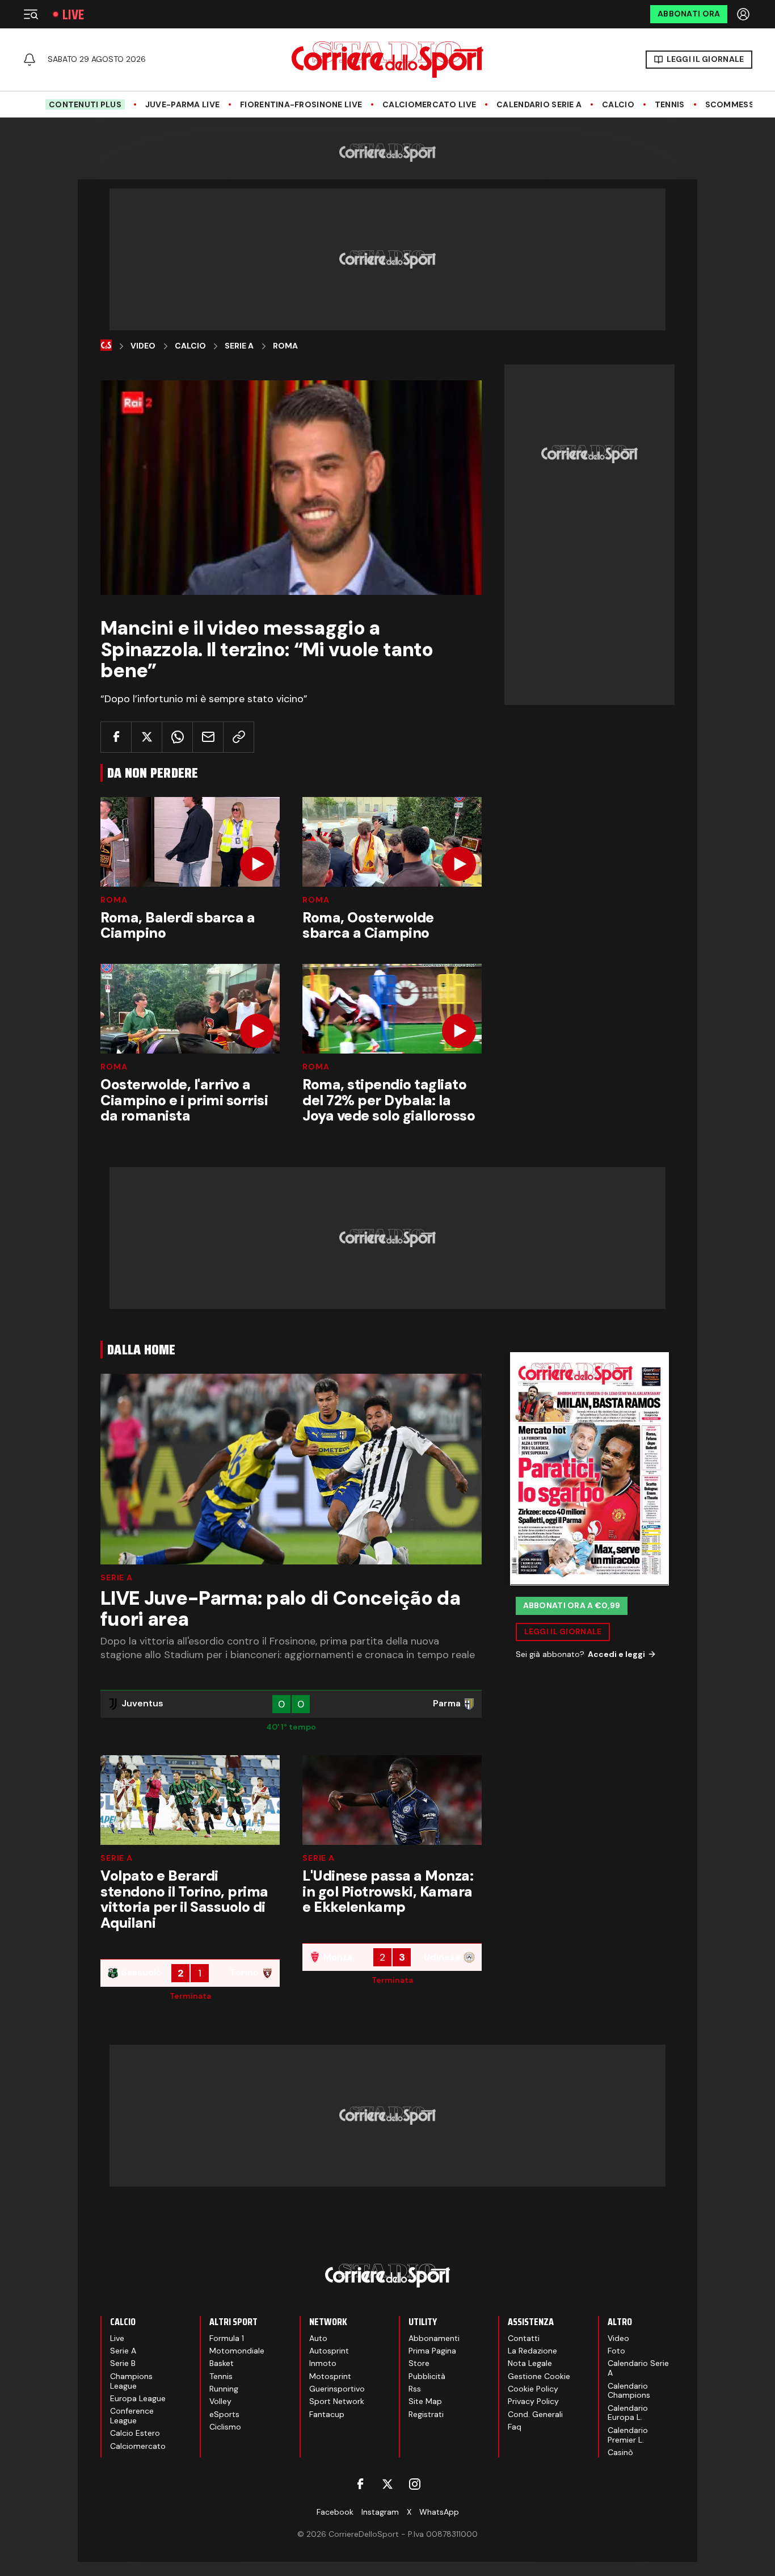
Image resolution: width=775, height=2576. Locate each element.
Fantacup (327, 2414)
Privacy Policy (533, 2401)
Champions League (131, 2381)
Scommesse (732, 105)
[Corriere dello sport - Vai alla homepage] (387, 60)
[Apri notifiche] (30, 60)
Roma (285, 346)
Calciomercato (138, 2446)
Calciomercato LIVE (429, 105)
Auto (318, 2338)
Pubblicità (427, 2376)
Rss (415, 2389)
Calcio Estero (135, 2433)
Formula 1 (227, 2338)
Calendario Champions (629, 2391)
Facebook (335, 2512)
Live (73, 14)
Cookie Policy (533, 2389)
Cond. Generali (535, 2414)
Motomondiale (237, 2351)
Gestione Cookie (539, 2376)
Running (224, 2389)
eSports (224, 2414)
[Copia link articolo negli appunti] (239, 737)
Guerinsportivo (337, 2389)
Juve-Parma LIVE (182, 105)
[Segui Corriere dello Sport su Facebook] (360, 2484)
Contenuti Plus (85, 104)
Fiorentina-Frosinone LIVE (301, 105)
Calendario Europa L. (628, 2413)
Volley (220, 2401)
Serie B (123, 2363)
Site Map (425, 2401)
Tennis (670, 105)
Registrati (426, 2414)
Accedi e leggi (616, 1654)
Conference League (132, 2416)
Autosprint (329, 2351)
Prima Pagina (432, 2351)
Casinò (620, 2452)
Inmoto (323, 2363)
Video (143, 346)
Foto (616, 2351)
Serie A (239, 346)
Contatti (524, 2338)
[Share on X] (147, 737)
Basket (222, 2363)
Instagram (380, 2512)
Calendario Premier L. (628, 2435)
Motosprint (330, 2376)
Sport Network (337, 2401)
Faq (515, 2427)
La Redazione (532, 2351)
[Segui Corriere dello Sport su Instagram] (415, 2484)
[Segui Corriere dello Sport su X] (387, 2484)
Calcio (618, 105)
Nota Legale (530, 2363)
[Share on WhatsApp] (177, 737)
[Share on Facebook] (116, 737)
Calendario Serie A (539, 105)
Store (419, 2363)
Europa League (138, 2398)
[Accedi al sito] (744, 14)
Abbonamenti (434, 2338)
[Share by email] (208, 737)
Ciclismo (225, 2427)
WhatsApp (439, 2512)
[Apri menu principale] (31, 14)
